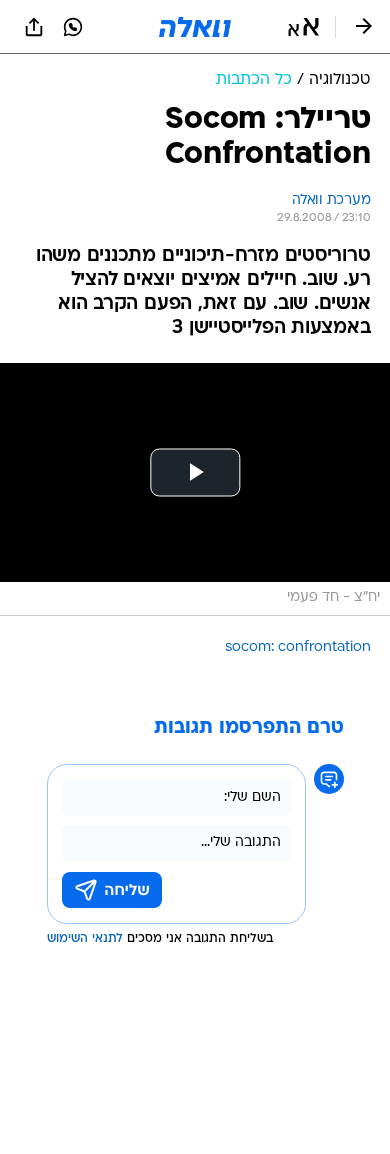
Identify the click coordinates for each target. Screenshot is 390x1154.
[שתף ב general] (34, 27)
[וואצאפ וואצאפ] (73, 27)
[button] (303, 27)
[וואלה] (195, 27)
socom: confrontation (298, 647)
